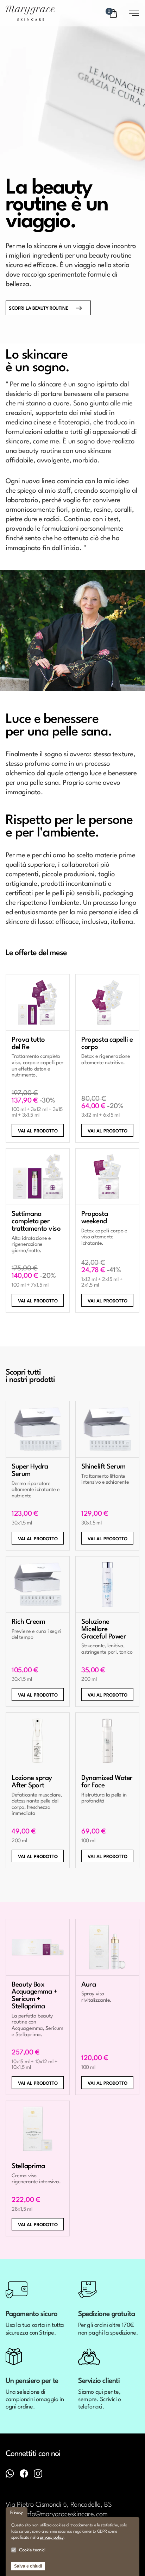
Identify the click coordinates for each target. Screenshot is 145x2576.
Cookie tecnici (32, 2550)
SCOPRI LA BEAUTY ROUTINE (38, 308)
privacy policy (52, 2538)
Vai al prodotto (38, 1131)
